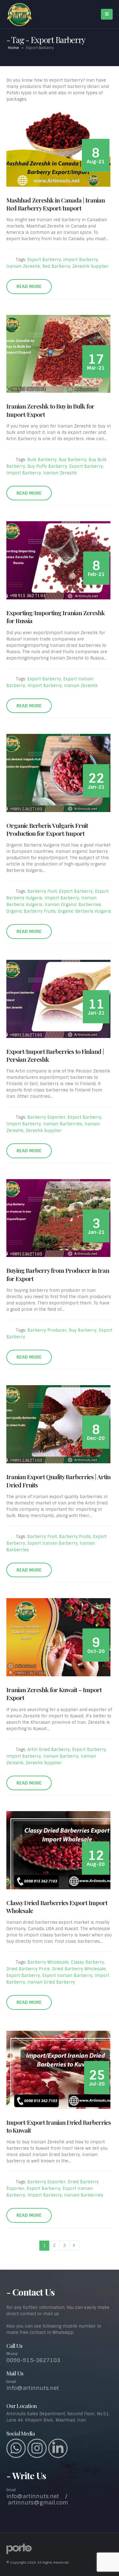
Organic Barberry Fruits (31, 911)
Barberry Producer (47, 1330)
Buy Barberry (73, 460)
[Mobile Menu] (107, 14)
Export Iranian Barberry (52, 1543)
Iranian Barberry (61, 1756)
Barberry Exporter (46, 1117)
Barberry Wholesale (48, 1962)
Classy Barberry (87, 1962)
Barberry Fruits (75, 1537)
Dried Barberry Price (28, 1969)
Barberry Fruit (42, 891)
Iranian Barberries (63, 1124)
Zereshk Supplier (90, 266)
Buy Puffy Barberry (47, 466)
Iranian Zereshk (23, 266)
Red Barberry (56, 266)
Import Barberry (80, 260)
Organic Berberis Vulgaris (84, 911)
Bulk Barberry (42, 460)
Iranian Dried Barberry (51, 1982)
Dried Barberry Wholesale (79, 1969)
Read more (29, 286)
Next (74, 2246)
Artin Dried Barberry (49, 1750)
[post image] (60, 148)
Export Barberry (44, 260)
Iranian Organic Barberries (73, 905)
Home (13, 48)
